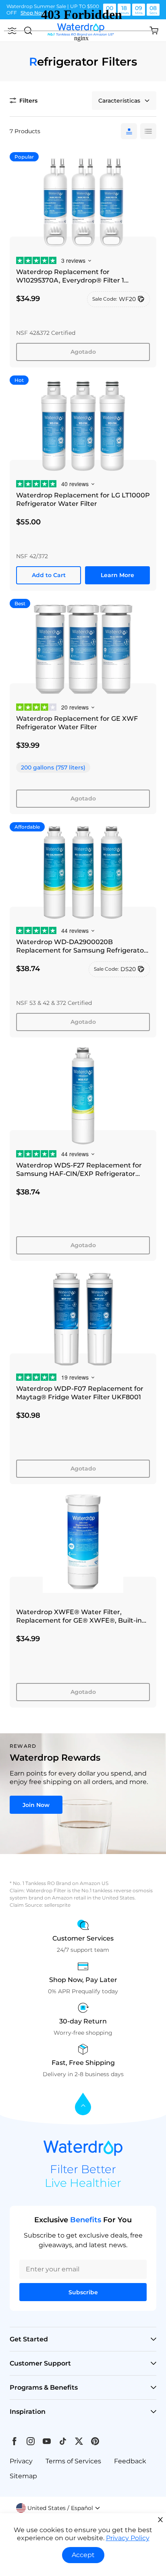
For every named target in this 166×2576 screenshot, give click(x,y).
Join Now (36, 1805)
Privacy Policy (128, 2538)
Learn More (117, 575)
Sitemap (23, 2476)
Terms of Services (73, 2461)
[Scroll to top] (83, 2105)
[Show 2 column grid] (148, 131)
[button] (58, 2508)
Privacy (21, 2461)
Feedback (130, 2461)
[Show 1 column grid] (129, 131)
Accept (83, 2555)
